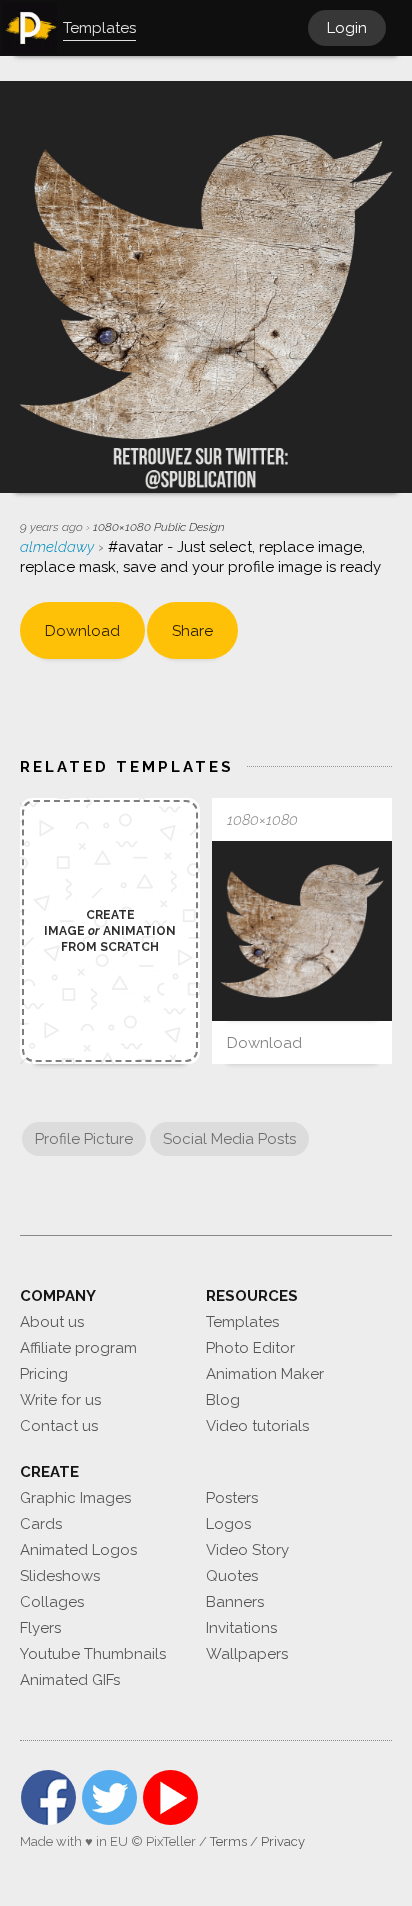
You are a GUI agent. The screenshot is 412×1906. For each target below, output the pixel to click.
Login (347, 28)
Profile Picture (84, 1139)
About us (52, 1322)
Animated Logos (78, 1550)
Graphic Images (75, 1498)
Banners (235, 1602)
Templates (242, 1322)
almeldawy (59, 547)
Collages (52, 1602)
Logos (228, 1524)
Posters (232, 1498)
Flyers (40, 1628)
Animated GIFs (70, 1680)
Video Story (247, 1550)
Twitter (109, 1797)
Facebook (48, 1797)
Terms (228, 1841)
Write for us (60, 1400)
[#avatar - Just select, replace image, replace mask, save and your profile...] (302, 931)
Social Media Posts (229, 1139)
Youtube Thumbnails (93, 1654)
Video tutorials (257, 1426)
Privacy (283, 1841)
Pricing (44, 1374)
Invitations (241, 1628)
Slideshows (60, 1576)
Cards (41, 1524)
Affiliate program (78, 1348)
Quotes (232, 1576)
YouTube (170, 1797)
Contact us (59, 1426)
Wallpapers (247, 1654)
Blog (223, 1400)
